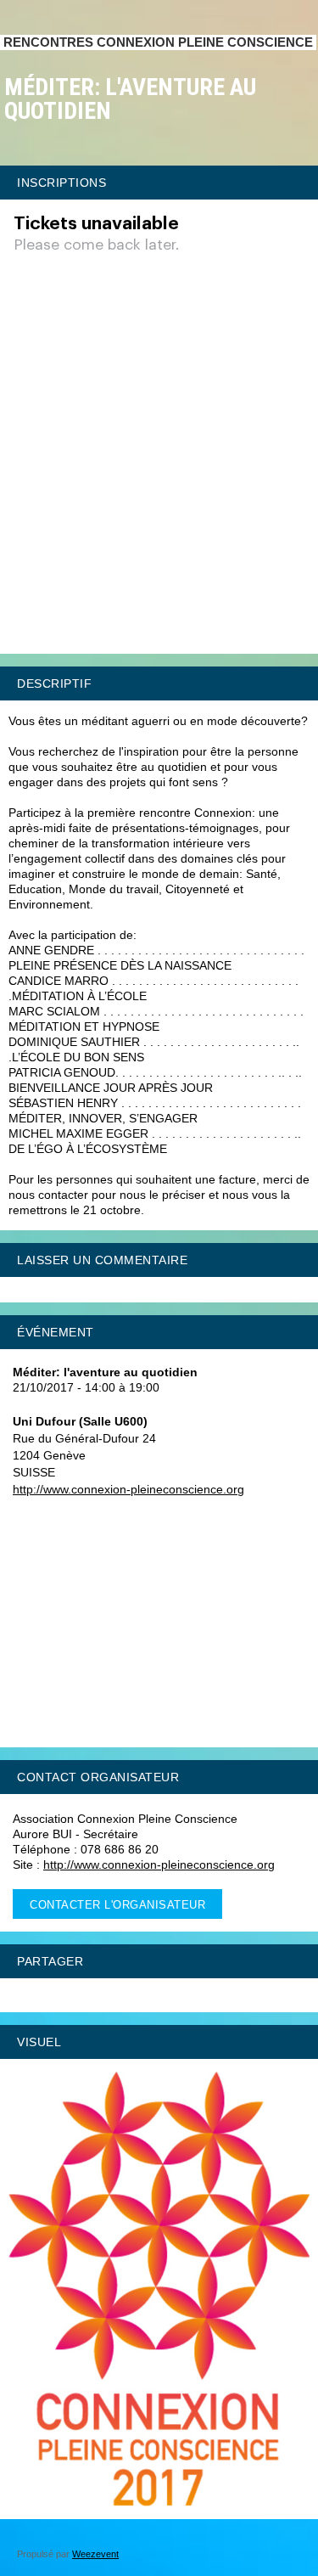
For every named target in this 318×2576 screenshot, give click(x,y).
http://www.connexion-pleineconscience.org (128, 1489)
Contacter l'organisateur (117, 1905)
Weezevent (95, 2554)
